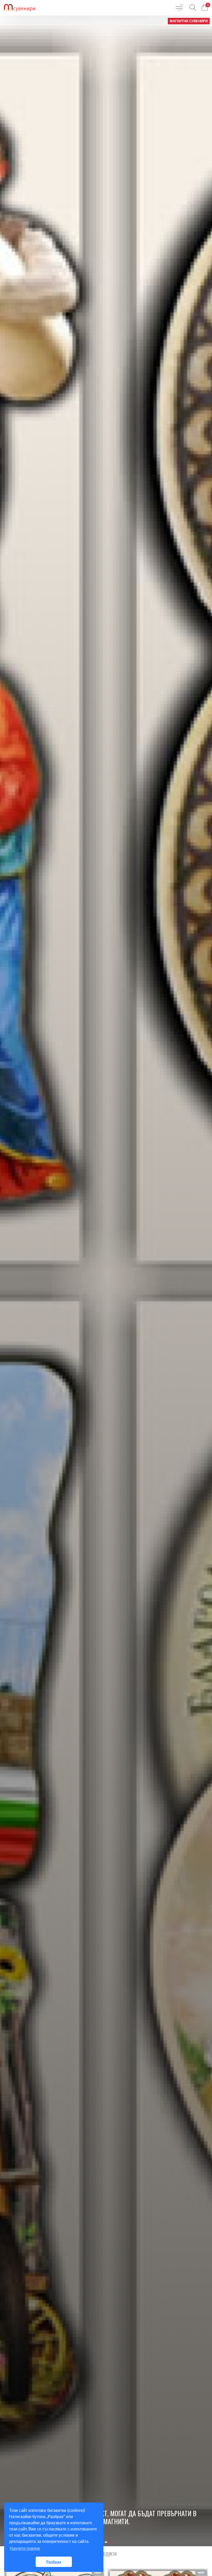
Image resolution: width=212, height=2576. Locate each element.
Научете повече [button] (25, 2548)
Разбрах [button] (54, 2562)
